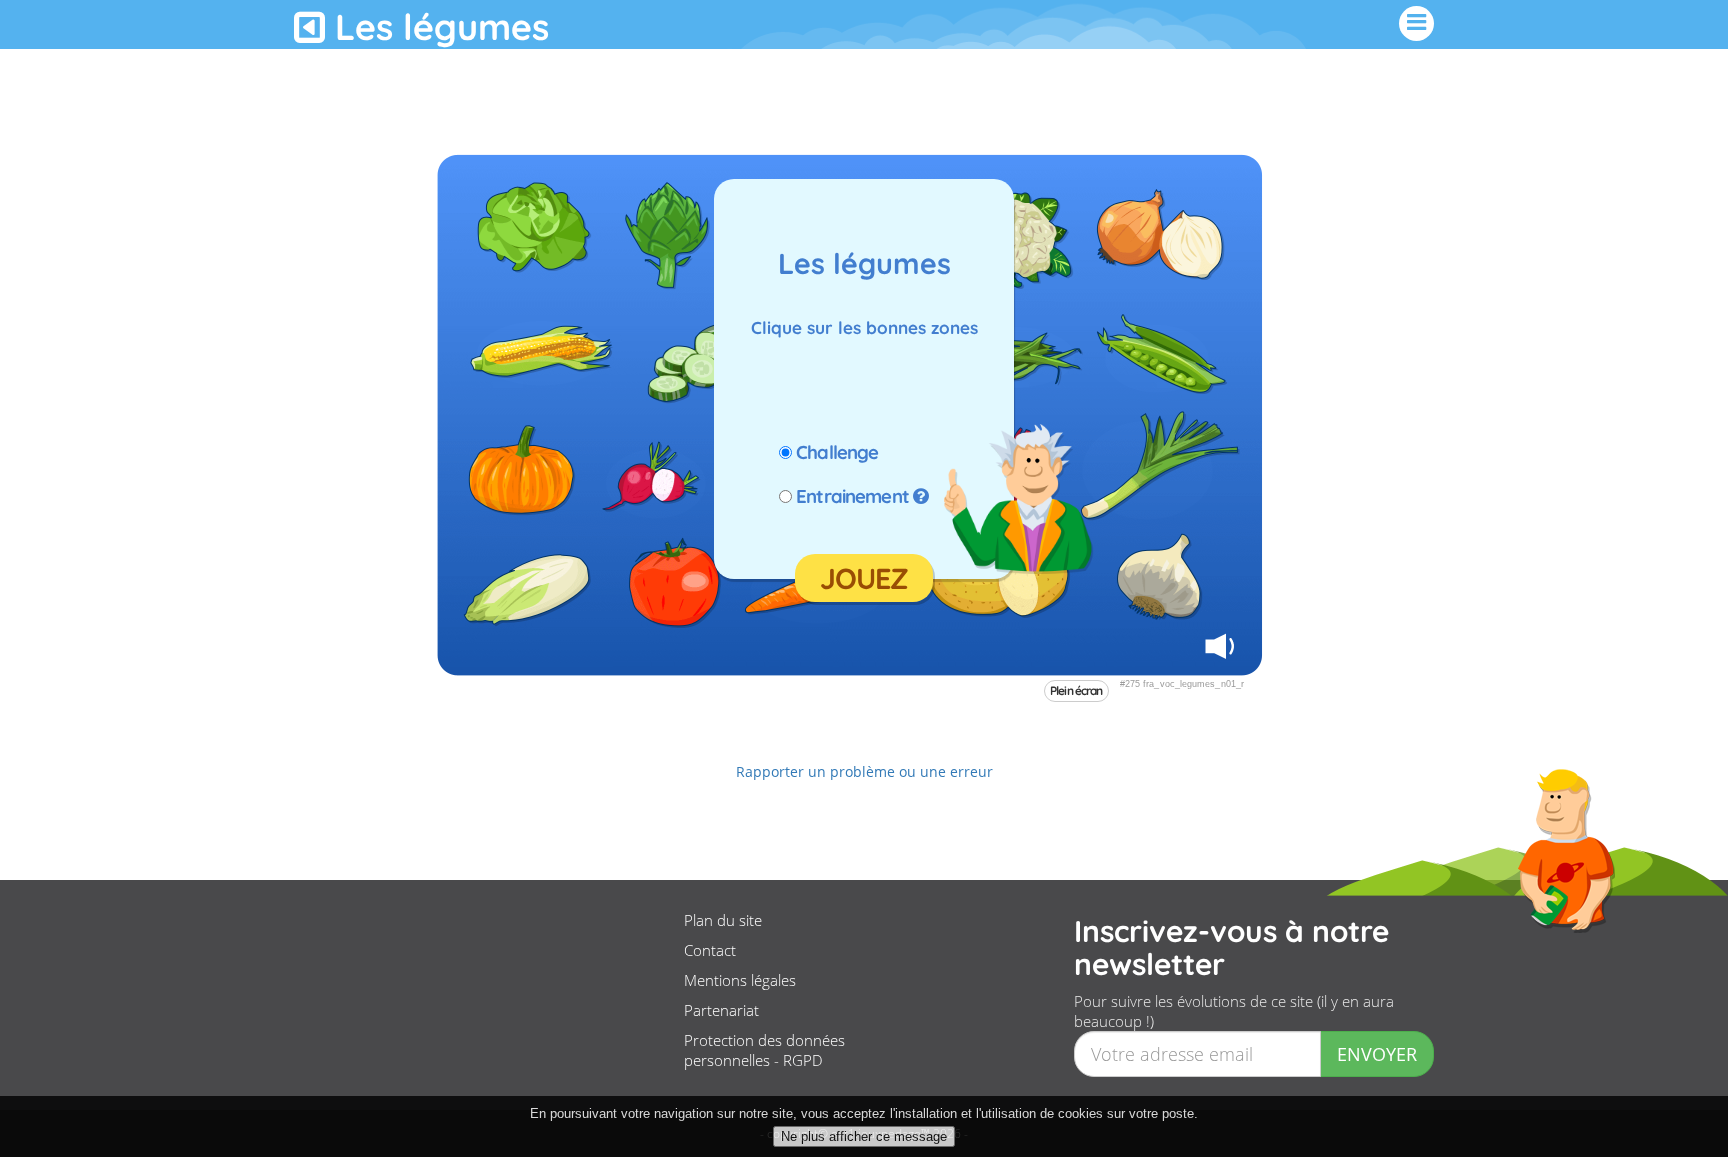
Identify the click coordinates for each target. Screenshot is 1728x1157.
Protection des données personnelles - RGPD (764, 1050)
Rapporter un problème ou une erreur (864, 771)
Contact (710, 950)
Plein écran (1076, 690)
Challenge (837, 452)
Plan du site (723, 920)
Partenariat (721, 1010)
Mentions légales (740, 980)
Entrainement (852, 496)
